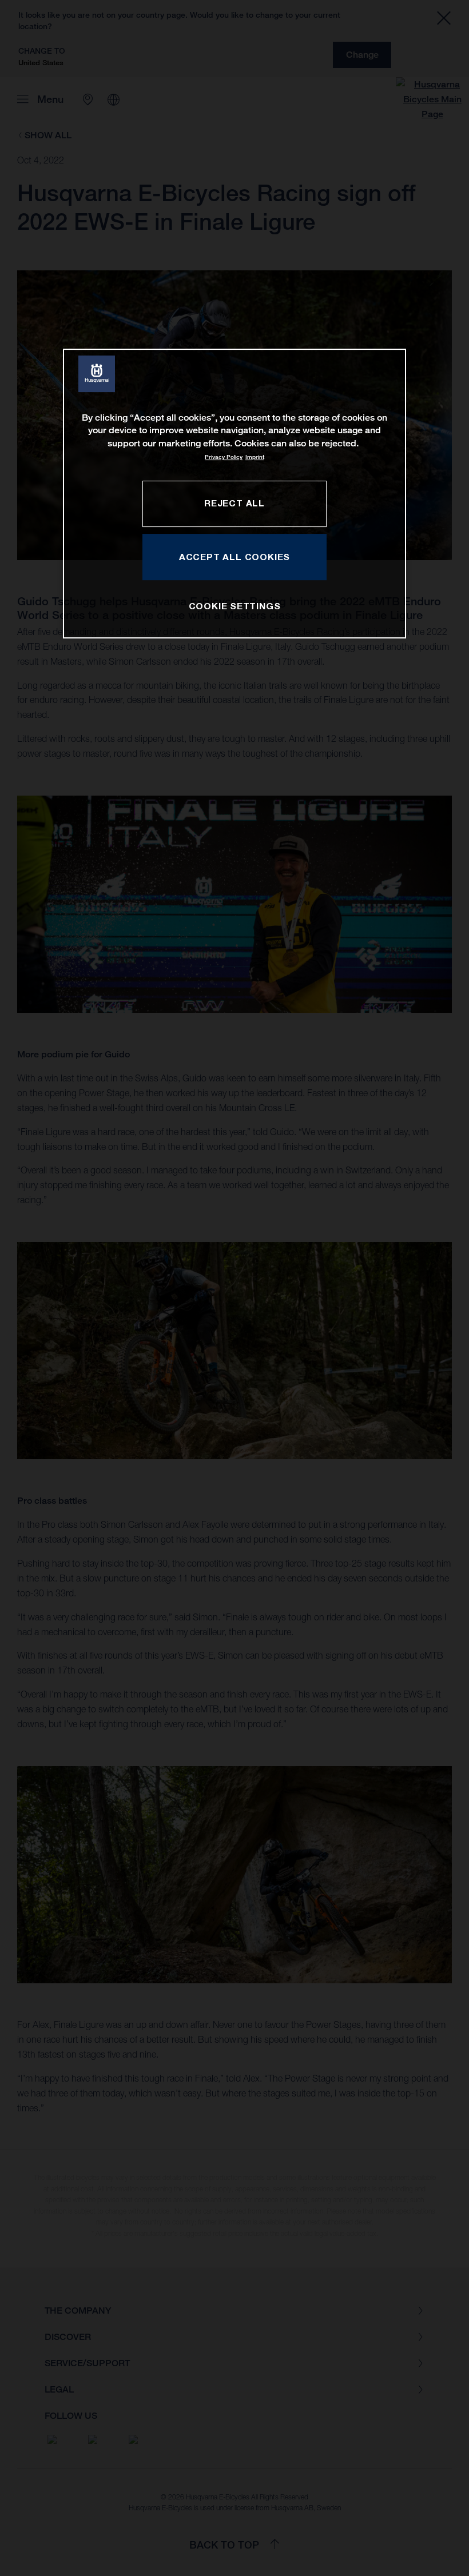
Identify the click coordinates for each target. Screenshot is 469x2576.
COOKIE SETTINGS (235, 606)
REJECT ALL (234, 503)
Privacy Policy (224, 457)
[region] (234, 494)
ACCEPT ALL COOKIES (234, 557)
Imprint (255, 457)
